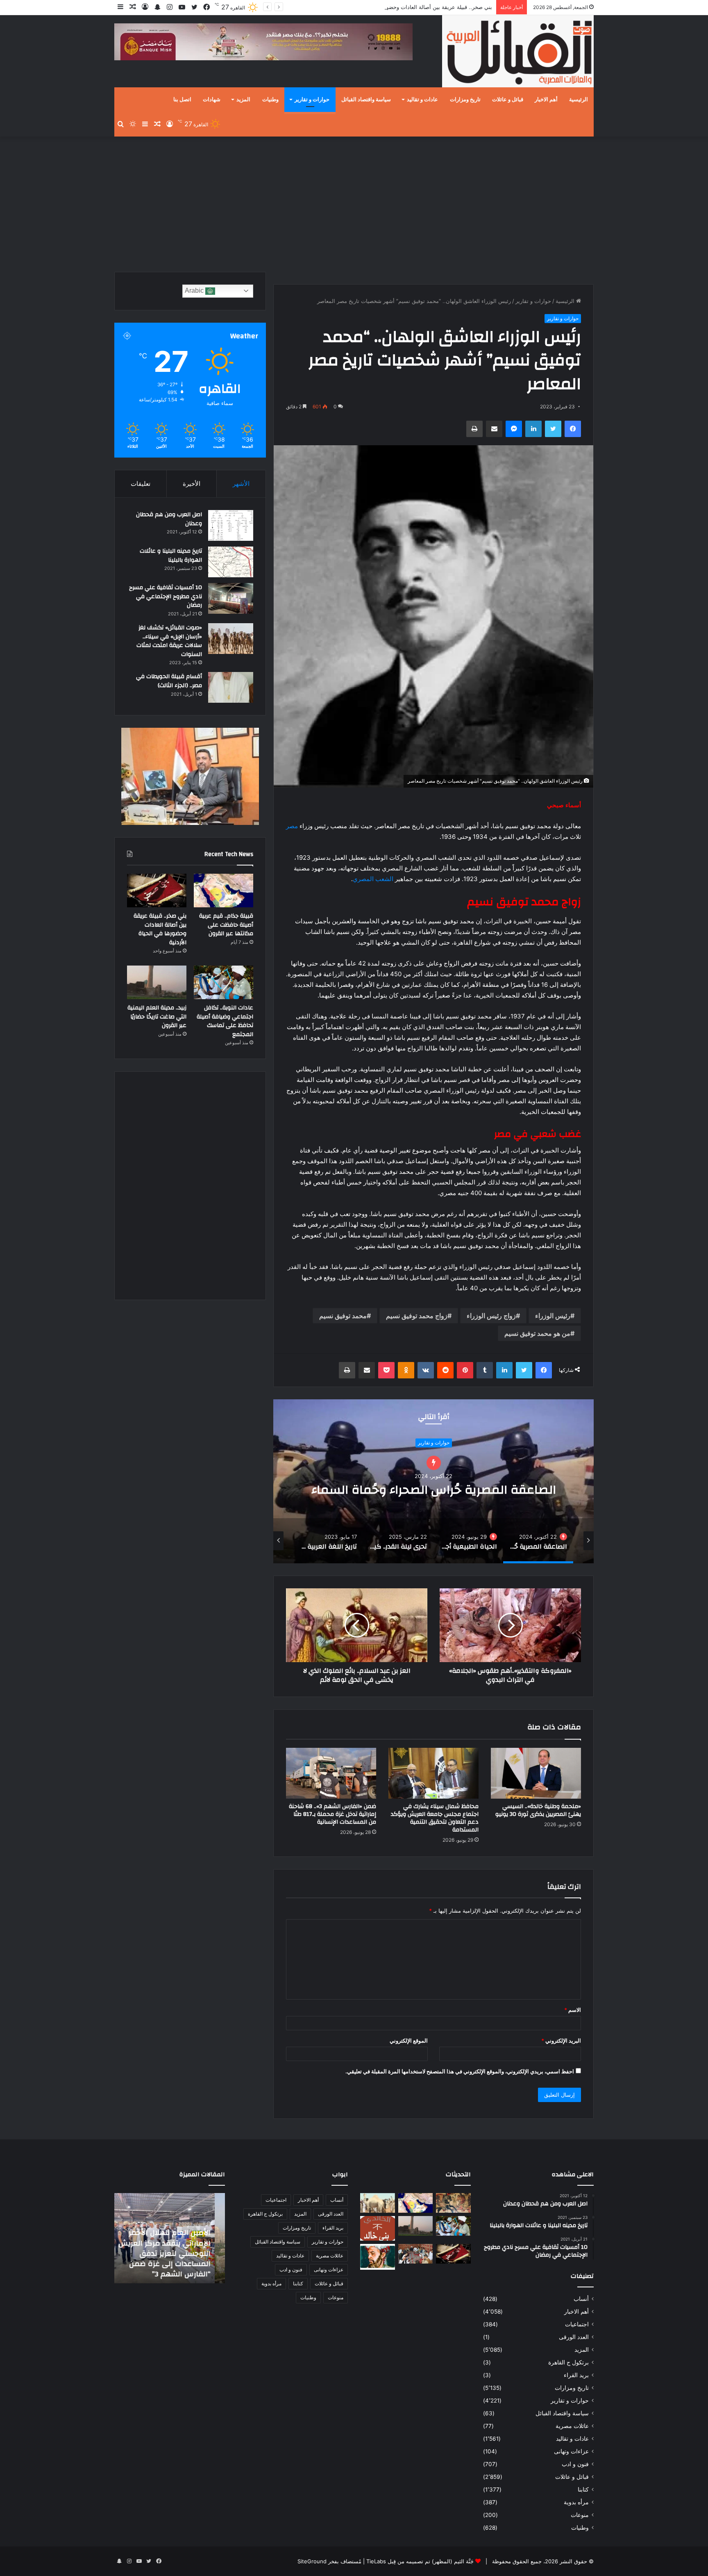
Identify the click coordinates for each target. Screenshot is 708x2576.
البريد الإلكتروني (561, 2041)
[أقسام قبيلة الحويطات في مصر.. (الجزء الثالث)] (231, 687)
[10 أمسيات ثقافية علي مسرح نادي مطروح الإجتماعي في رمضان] (231, 598)
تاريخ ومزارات (465, 100)
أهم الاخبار (546, 100)
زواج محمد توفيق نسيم (417, 1316)
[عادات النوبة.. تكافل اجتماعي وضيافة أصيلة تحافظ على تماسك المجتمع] (224, 982)
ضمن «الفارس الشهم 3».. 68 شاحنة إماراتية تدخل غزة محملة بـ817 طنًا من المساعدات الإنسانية (332, 1814)
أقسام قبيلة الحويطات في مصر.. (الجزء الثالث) (169, 681)
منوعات (580, 2515)
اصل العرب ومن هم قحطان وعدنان (169, 519)
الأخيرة (192, 484)
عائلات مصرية (572, 2426)
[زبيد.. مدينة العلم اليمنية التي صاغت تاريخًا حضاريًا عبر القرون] (157, 982)
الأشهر (241, 484)
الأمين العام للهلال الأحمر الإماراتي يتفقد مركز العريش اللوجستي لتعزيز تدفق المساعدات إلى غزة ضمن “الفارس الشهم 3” (175, 2253)
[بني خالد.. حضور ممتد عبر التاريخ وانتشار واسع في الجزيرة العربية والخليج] (378, 2228)
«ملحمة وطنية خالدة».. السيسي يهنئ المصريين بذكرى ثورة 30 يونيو (538, 1810)
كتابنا (583, 2489)
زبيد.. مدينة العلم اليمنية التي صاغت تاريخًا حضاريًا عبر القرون (157, 1017)
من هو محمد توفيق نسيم (537, 1333)
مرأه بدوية (576, 2502)
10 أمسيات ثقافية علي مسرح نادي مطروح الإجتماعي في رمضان (166, 596)
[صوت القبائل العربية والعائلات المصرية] (518, 53)
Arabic (195, 290)
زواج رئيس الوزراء (491, 1316)
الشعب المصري (373, 879)
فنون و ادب (575, 2464)
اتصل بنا (182, 100)
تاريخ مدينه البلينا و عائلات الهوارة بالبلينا (171, 556)
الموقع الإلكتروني (409, 2041)
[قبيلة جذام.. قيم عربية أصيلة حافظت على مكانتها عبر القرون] (224, 891)
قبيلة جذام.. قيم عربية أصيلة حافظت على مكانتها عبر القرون (226, 925)
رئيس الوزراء (553, 1316)
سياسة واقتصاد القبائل (366, 100)
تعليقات (141, 484)
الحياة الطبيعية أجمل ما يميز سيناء (433, 1490)
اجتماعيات (577, 2324)
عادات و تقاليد (422, 100)
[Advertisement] (354, 202)
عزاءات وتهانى (571, 2451)
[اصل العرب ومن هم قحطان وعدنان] (231, 525)
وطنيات (270, 100)
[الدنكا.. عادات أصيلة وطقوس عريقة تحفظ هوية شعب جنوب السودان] (378, 2203)
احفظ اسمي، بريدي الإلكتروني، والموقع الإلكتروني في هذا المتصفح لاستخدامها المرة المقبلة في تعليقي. (460, 2071)
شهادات (212, 100)
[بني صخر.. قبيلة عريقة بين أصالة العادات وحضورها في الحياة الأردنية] (157, 891)
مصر (292, 826)
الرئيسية (579, 100)
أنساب (581, 2299)
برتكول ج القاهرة (568, 2362)
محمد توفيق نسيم (343, 1316)
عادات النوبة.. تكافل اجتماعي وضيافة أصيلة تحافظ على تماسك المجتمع (225, 1021)
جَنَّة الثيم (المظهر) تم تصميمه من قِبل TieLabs (420, 2561)
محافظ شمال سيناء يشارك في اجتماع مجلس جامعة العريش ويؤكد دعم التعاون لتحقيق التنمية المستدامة (435, 1818)
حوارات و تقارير (312, 100)
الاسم (573, 2010)
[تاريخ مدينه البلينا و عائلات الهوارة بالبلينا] (231, 562)
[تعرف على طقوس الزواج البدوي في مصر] (416, 2254)
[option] (433, 1481)
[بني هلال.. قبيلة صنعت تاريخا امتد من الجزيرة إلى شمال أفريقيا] (453, 2203)
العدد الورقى (574, 2337)
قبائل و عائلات (508, 100)
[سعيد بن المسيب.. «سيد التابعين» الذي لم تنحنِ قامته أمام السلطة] (378, 2257)
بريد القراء (576, 2375)
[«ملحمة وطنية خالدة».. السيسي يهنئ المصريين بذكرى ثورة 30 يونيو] (536, 1773)
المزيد (243, 100)
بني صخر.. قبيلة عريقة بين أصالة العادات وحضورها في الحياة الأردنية (160, 929)
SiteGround (312, 2561)
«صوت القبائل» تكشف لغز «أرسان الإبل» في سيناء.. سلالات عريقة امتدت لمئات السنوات (169, 641)
